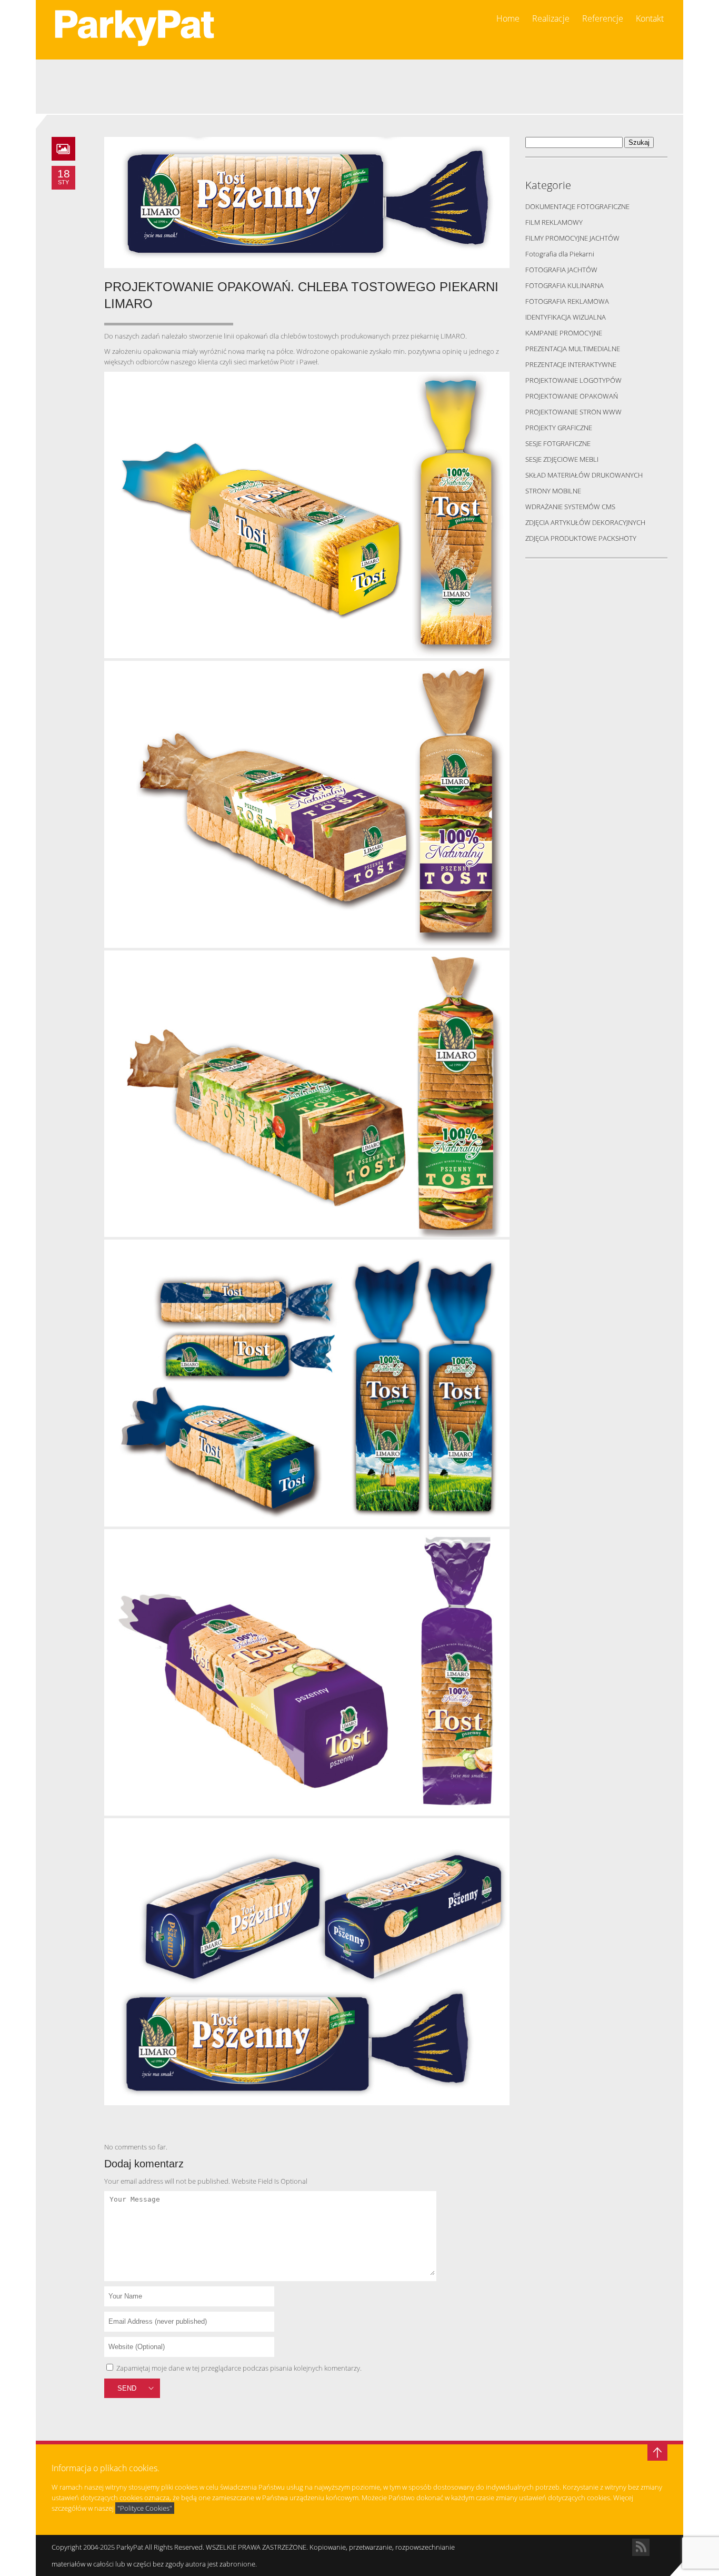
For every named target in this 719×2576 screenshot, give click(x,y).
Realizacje (551, 19)
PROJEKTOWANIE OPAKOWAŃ (572, 396)
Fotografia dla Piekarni (560, 254)
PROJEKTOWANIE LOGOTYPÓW (573, 380)
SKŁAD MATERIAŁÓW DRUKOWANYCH (584, 475)
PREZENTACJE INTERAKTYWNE (571, 364)
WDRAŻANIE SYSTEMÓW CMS (570, 507)
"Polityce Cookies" (145, 2508)
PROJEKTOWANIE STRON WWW (573, 412)
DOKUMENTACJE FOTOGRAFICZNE (577, 206)
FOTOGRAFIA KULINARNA (565, 285)
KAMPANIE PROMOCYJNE (564, 333)
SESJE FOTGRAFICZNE (558, 443)
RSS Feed (641, 2547)
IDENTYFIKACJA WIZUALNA (566, 317)
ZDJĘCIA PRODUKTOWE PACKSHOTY (581, 538)
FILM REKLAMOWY (554, 222)
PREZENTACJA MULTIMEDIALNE (573, 349)
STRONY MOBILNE (553, 491)
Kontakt (650, 19)
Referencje (603, 19)
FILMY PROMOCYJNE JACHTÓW (572, 238)
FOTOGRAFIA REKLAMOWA (567, 301)
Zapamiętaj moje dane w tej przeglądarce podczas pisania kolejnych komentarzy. (239, 2368)
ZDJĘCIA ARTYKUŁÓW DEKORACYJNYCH (585, 522)
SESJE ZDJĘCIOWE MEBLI (562, 459)
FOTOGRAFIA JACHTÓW (561, 270)
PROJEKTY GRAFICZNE (559, 428)
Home (508, 19)
